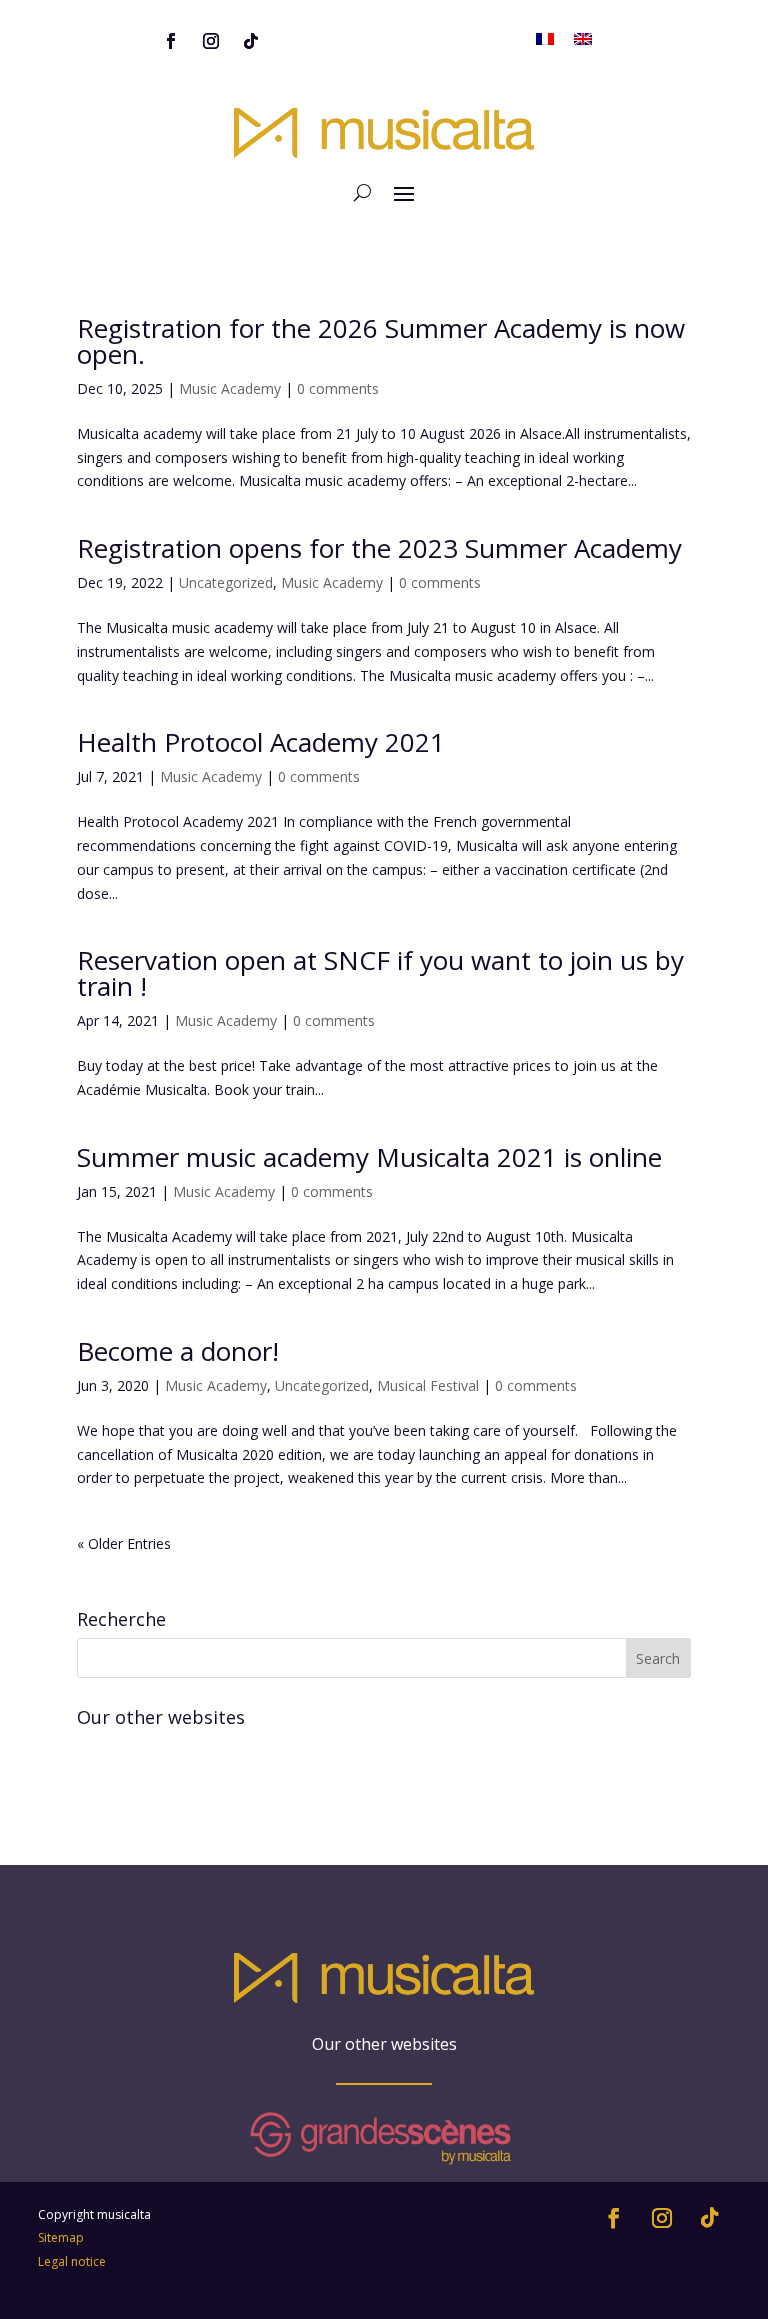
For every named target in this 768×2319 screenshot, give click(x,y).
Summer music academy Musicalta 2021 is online (369, 1157)
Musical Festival (428, 1385)
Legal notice (72, 2261)
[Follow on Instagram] (211, 41)
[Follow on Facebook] (171, 41)
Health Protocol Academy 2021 (261, 742)
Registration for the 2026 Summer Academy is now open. (381, 341)
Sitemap (61, 2237)
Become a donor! (178, 1351)
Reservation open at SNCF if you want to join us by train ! (380, 973)
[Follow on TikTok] (251, 41)
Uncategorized (226, 582)
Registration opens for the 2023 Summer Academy (379, 548)
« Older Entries (124, 1543)
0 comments (338, 388)
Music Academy (230, 388)
